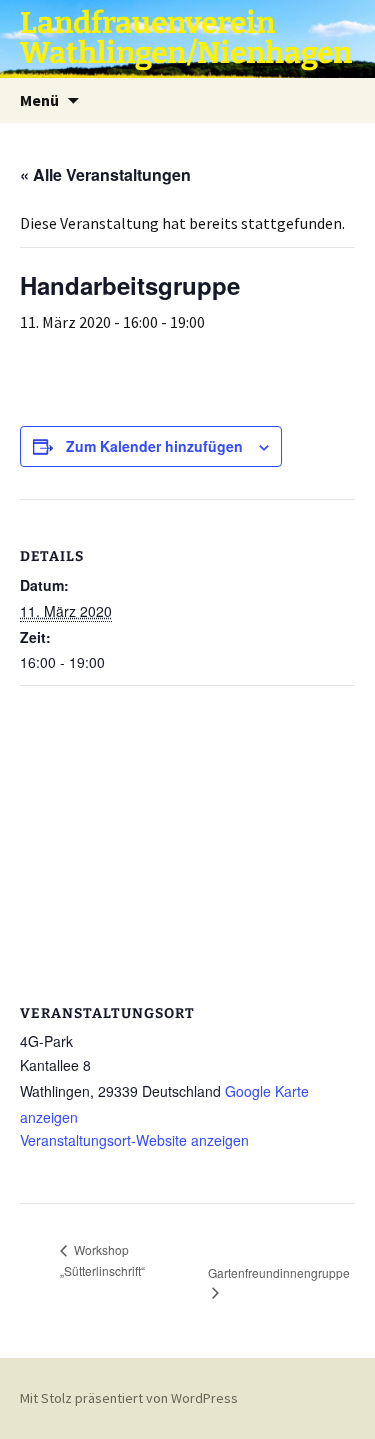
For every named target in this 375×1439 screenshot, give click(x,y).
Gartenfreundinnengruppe (279, 1272)
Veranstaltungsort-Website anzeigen (134, 1140)
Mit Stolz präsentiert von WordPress (129, 1398)
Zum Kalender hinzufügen (154, 446)
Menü (39, 100)
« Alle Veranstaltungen (105, 174)
